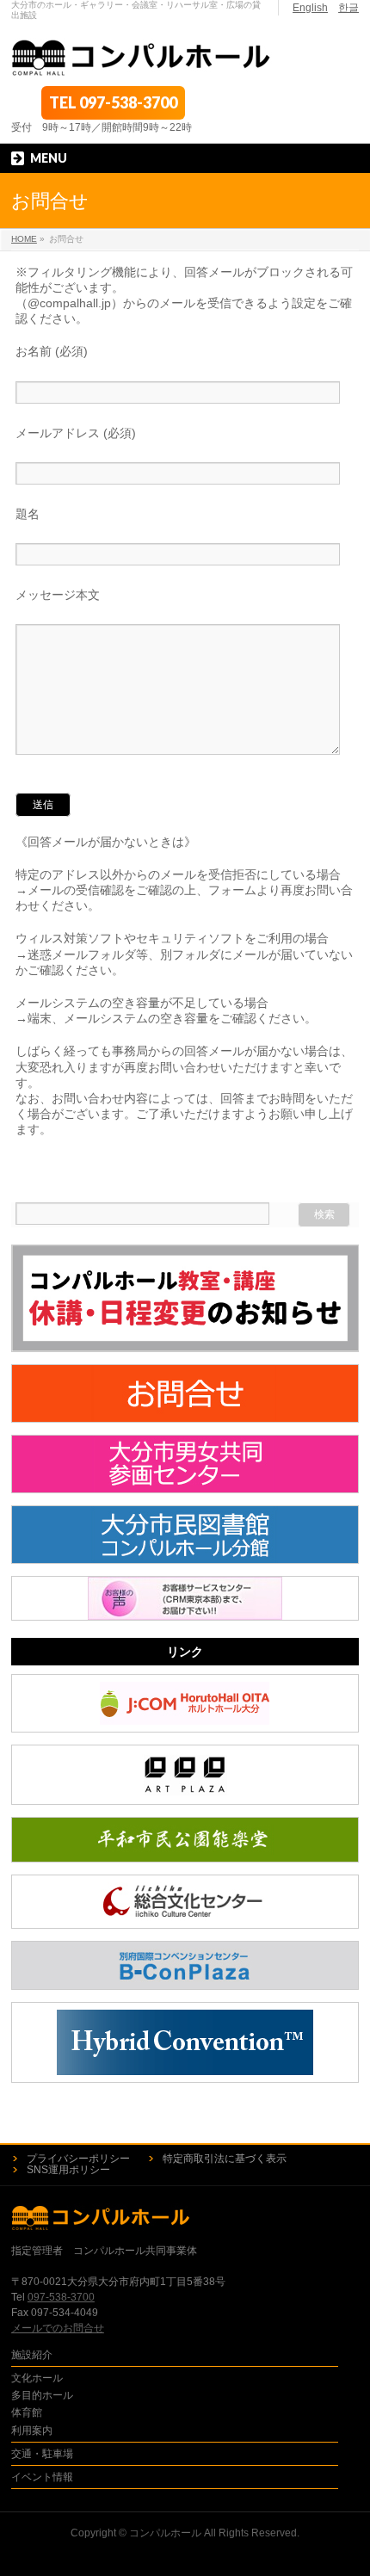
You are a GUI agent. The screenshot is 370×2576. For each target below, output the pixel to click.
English (310, 8)
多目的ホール (42, 2395)
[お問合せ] (185, 1393)
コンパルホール (165, 2533)
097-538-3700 (128, 102)
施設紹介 (32, 2355)
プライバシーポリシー (78, 2159)
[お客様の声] (185, 1598)
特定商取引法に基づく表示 (225, 2159)
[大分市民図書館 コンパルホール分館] (185, 1535)
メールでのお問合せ (58, 2328)
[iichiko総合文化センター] (185, 1902)
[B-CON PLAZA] (185, 1965)
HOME (24, 239)
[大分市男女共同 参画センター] (185, 1464)
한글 (348, 8)
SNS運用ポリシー (68, 2170)
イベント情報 (42, 2477)
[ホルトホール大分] (185, 1703)
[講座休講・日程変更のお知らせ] (185, 1298)
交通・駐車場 (42, 2454)
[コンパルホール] (142, 58)
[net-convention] (185, 2042)
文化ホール (37, 2378)
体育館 (27, 2412)
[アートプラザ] (185, 1775)
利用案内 (32, 2431)
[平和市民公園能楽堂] (185, 1840)
